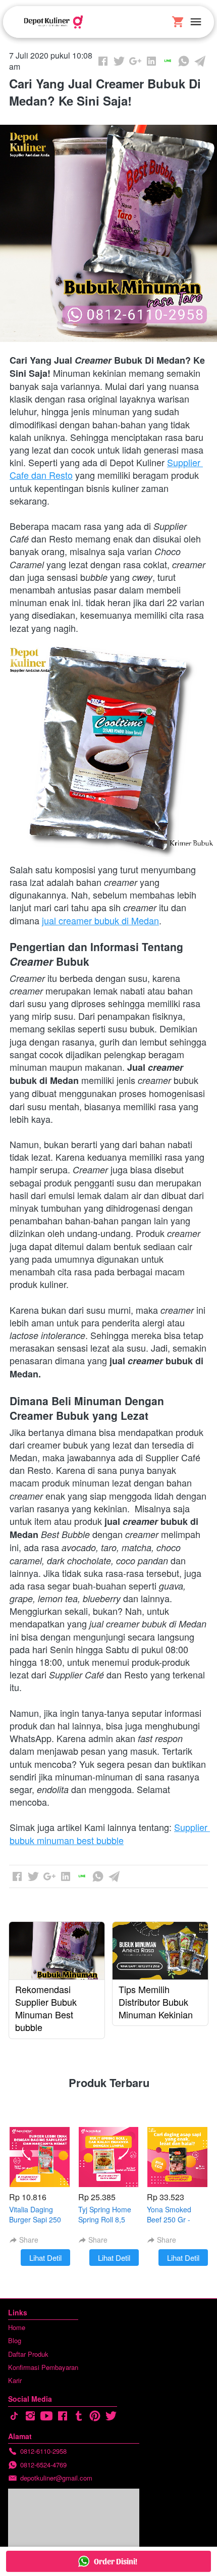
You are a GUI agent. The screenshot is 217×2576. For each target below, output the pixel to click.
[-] (14, 2416)
